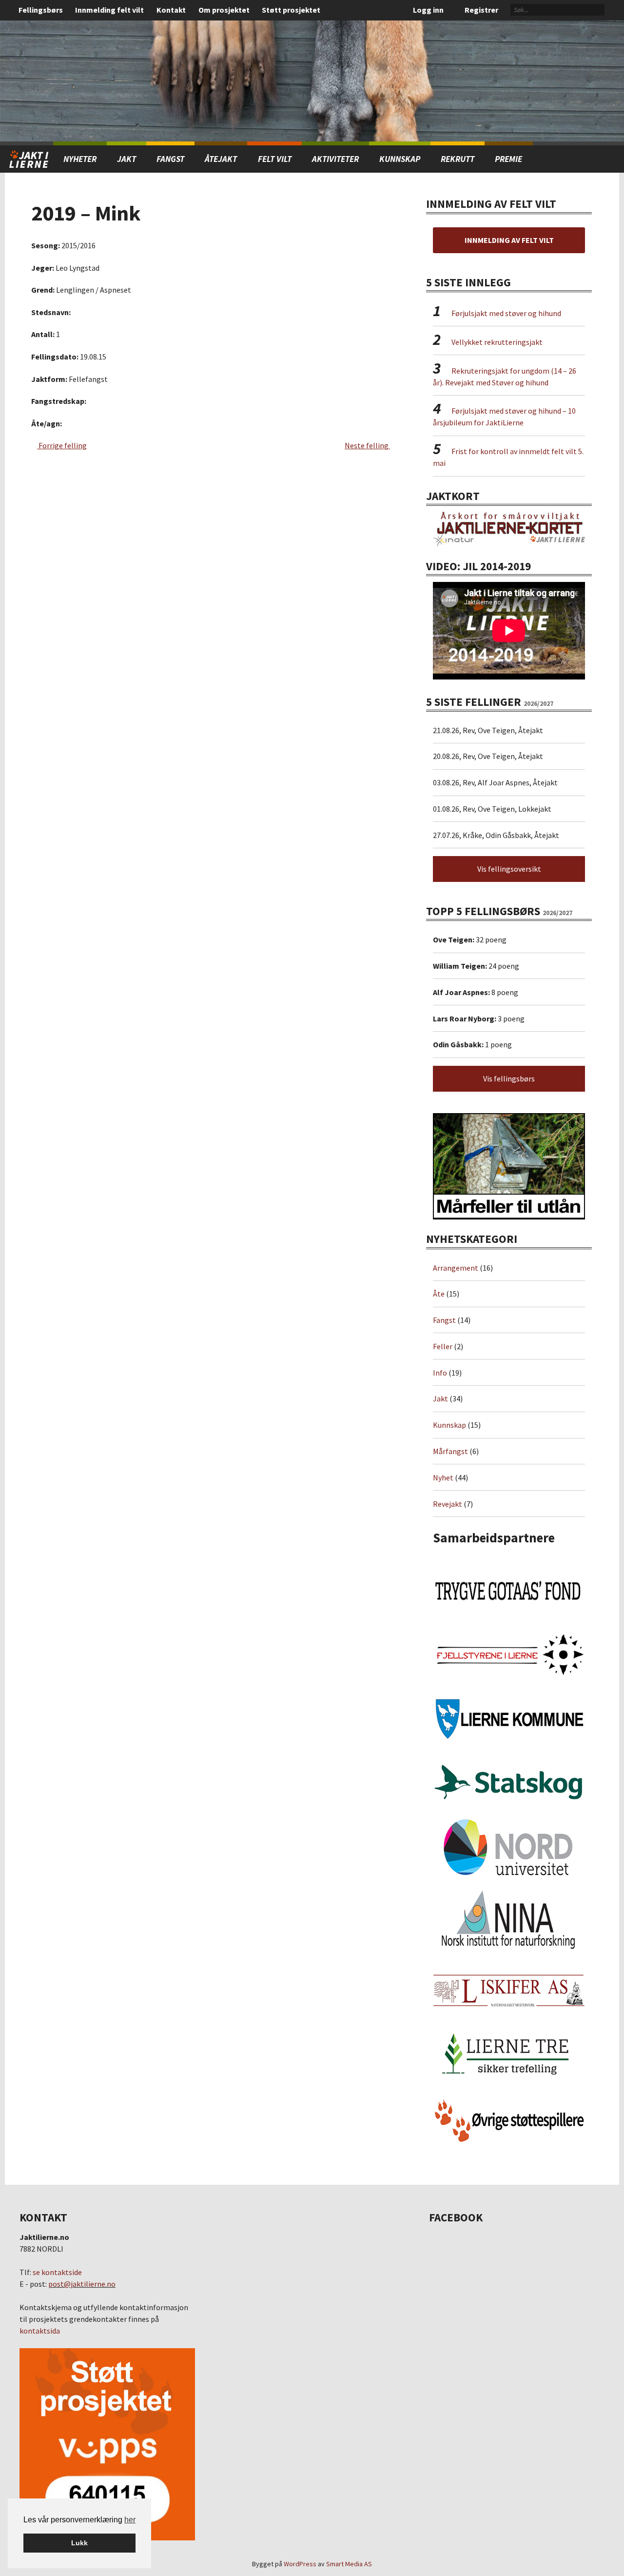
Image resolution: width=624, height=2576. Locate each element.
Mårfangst (450, 1451)
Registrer (481, 10)
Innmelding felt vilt (109, 10)
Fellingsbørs (41, 10)
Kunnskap (400, 159)
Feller (443, 1346)
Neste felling (367, 445)
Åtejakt (221, 159)
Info (440, 1373)
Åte (439, 1294)
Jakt (440, 1398)
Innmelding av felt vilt (509, 240)
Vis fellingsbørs (509, 1078)
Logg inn (428, 10)
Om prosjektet (224, 10)
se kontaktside (57, 2272)
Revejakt (448, 1504)
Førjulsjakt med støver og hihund (506, 313)
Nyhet (443, 1478)
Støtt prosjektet (291, 10)
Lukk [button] (79, 2543)
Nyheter (80, 159)
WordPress (300, 2564)
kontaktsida (40, 2331)
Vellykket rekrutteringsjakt (497, 342)
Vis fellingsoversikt (509, 869)
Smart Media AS (349, 2564)
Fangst (170, 159)
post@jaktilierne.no (82, 2284)
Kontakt (171, 10)
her (130, 2520)
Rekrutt (458, 159)
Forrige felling (62, 445)
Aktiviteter (335, 159)
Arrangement (456, 1268)
